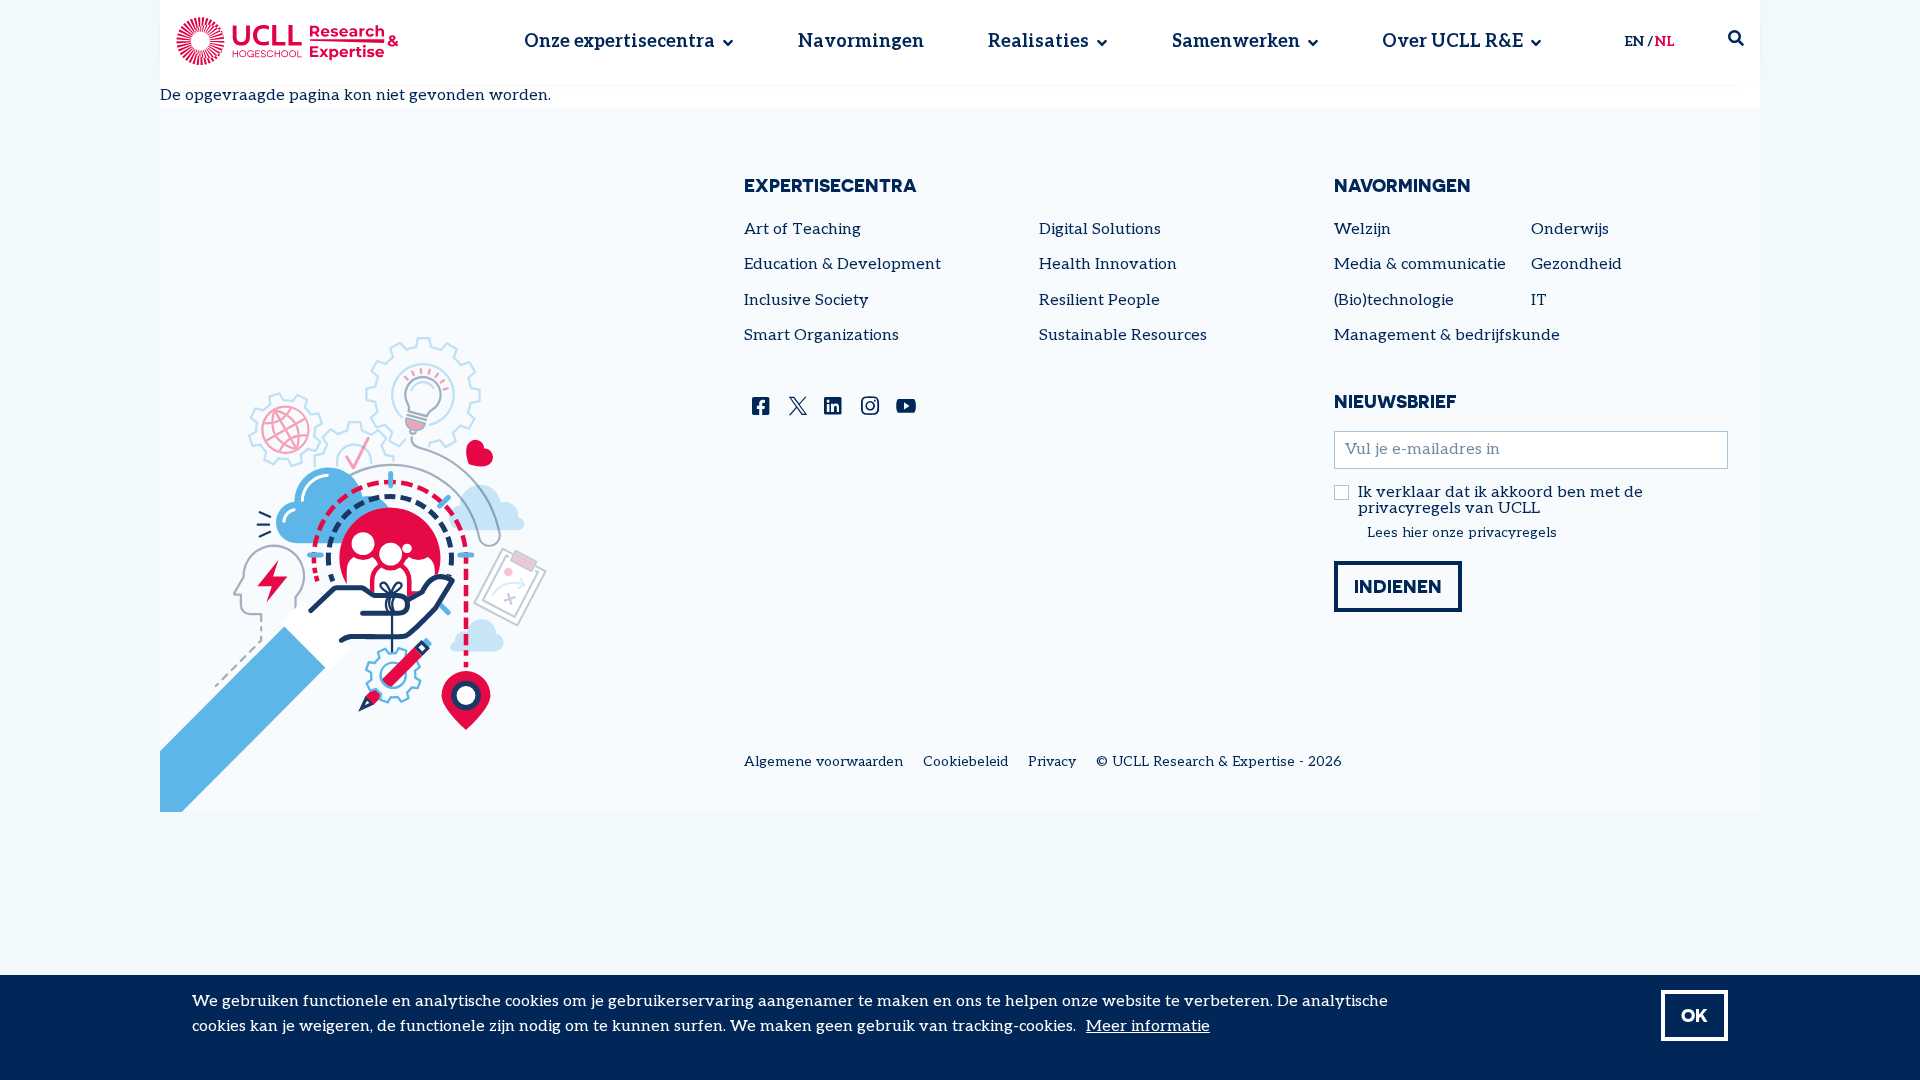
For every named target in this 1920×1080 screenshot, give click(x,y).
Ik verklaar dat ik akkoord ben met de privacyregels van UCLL (1500, 501)
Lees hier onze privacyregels (1462, 533)
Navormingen (861, 42)
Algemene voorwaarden (823, 761)
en (1634, 41)
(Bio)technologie (1394, 300)
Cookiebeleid (965, 761)
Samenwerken (1236, 42)
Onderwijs (1570, 229)
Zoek (1744, 42)
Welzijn (1362, 229)
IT (1539, 300)
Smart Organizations (821, 335)
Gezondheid (1576, 264)
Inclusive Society (806, 300)
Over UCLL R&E (1452, 42)
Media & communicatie (1420, 264)
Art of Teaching (802, 229)
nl (1664, 41)
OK (1694, 1015)
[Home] (287, 42)
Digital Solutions (1100, 229)
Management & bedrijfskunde (1447, 335)
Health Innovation (1108, 264)
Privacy (1052, 761)
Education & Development (842, 264)
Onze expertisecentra (619, 42)
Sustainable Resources (1123, 335)
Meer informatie (1148, 1026)
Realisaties (1038, 42)
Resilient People (1099, 300)
